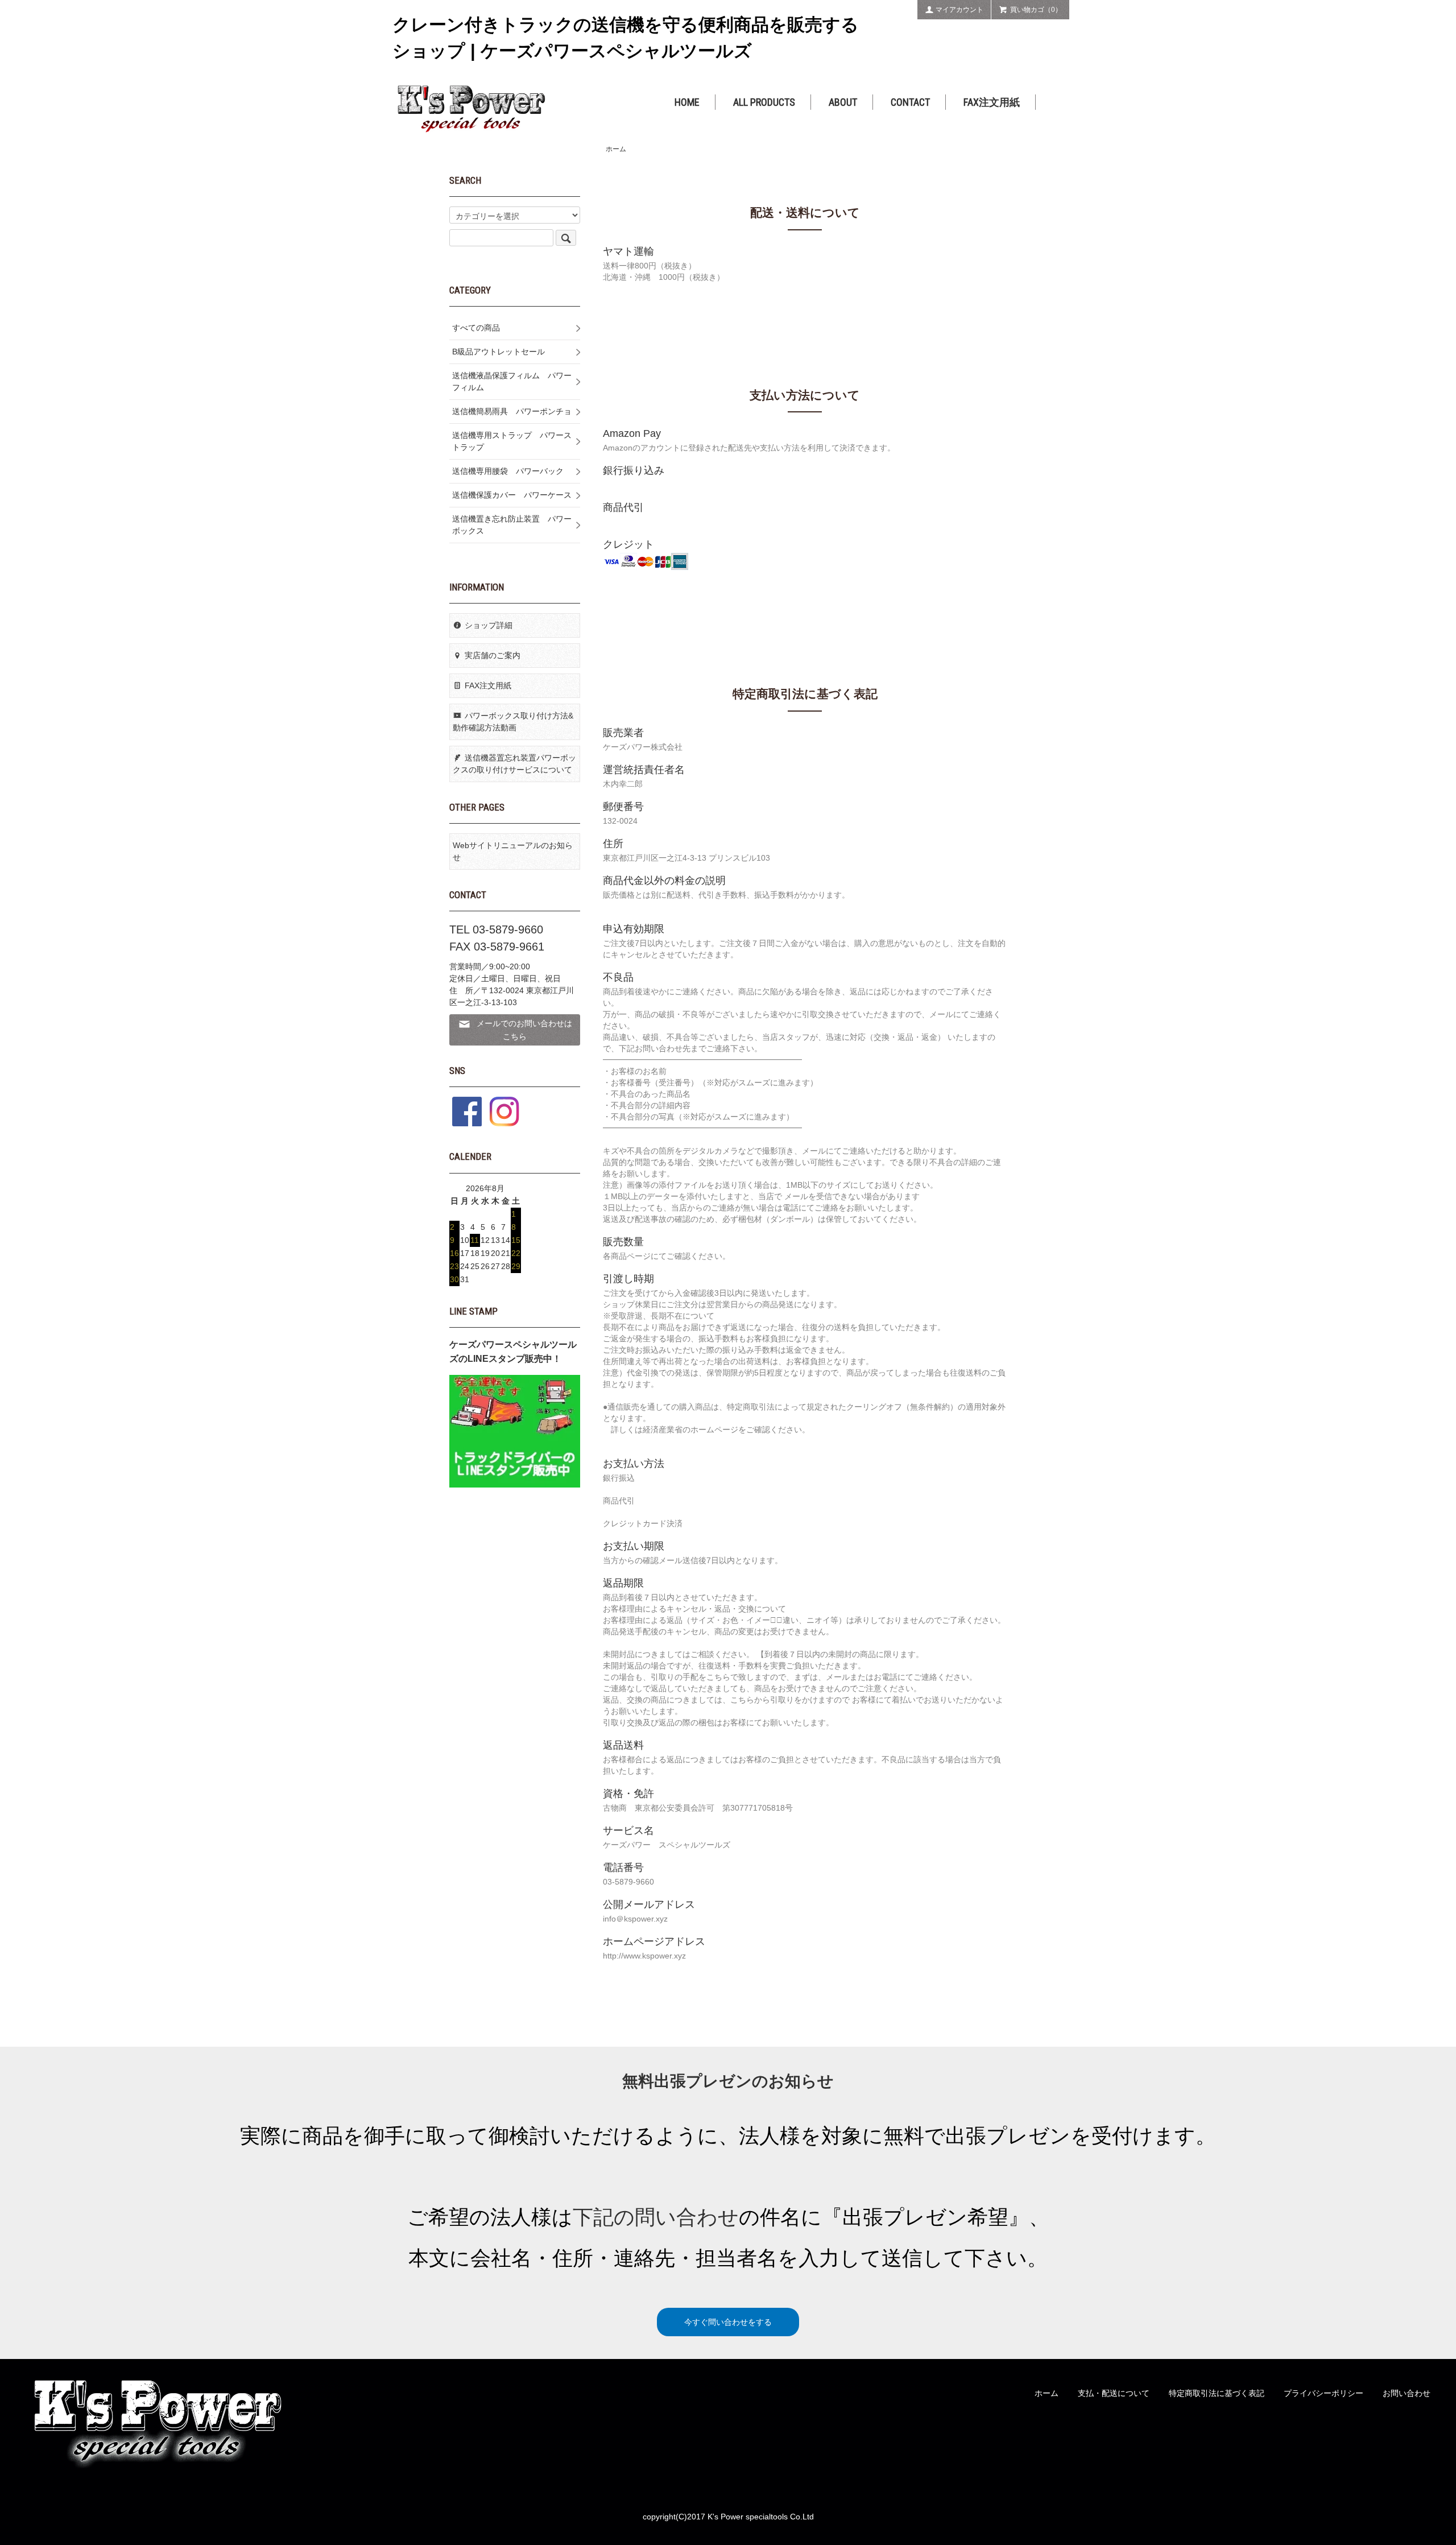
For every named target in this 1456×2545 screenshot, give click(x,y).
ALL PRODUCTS (764, 102)
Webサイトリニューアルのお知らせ (513, 851)
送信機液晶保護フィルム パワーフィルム (512, 381)
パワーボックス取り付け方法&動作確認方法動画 (513, 722)
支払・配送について (1114, 2393)
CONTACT (910, 102)
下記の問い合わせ (656, 2217)
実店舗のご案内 (493, 655)
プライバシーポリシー (1323, 2393)
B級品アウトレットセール (499, 352)
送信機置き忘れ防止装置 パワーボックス (512, 525)
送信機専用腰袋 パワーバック (508, 471)
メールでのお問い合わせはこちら (524, 1029)
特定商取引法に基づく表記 (1217, 2393)
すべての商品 (476, 328)
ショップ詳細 (489, 625)
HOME (687, 102)
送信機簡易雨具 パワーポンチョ (512, 411)
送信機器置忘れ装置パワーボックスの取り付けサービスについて (514, 764)
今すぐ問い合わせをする (728, 2322)
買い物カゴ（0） (1036, 10)
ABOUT (843, 102)
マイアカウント (959, 10)
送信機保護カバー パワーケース (512, 495)
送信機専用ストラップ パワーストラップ (512, 441)
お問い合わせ (1407, 2393)
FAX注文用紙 (992, 102)
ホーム (616, 149)
